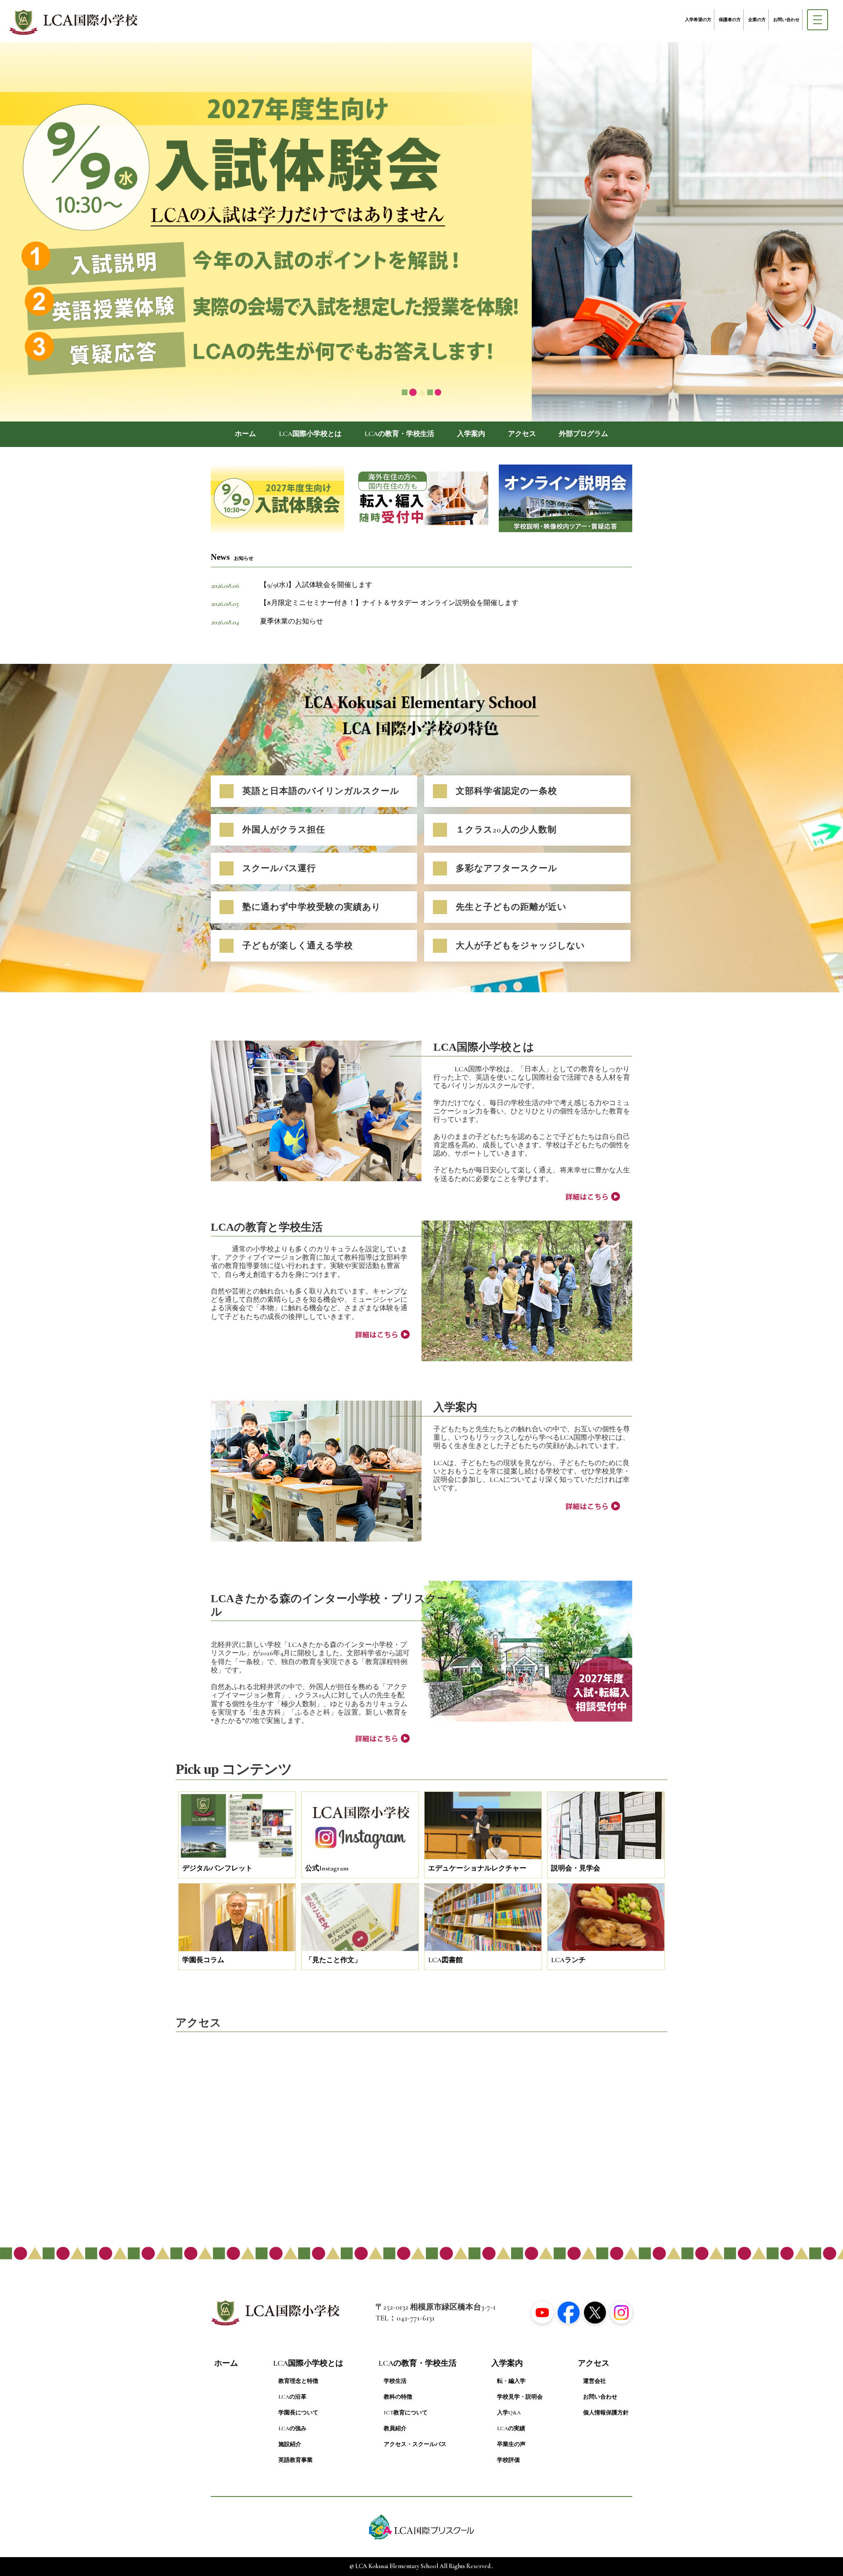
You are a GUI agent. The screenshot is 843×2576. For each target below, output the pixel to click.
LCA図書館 (445, 1960)
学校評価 (508, 2460)
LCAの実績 (511, 2428)
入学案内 (471, 434)
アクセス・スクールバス (415, 2444)
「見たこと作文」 (333, 1960)
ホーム (245, 434)
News (232, 557)
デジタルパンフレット (217, 1868)
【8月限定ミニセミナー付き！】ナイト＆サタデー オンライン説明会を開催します (389, 603)
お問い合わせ (786, 20)
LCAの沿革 (292, 2397)
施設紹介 (290, 2444)
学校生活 (395, 2381)
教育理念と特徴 (298, 2381)
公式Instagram (327, 1868)
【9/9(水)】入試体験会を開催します (316, 585)
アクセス (522, 434)
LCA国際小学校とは (310, 434)
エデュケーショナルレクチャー (477, 1868)
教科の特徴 (398, 2397)
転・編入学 (511, 2381)
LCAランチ (568, 1960)
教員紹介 (395, 2428)
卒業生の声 (511, 2444)
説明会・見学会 (576, 1868)
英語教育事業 (295, 2460)
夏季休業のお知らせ (292, 621)
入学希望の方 (698, 20)
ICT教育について (406, 2413)
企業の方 (757, 20)
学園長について (298, 2413)
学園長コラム (203, 1960)
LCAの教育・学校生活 (399, 434)
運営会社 (594, 2381)
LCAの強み (292, 2428)
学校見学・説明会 (520, 2397)
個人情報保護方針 (606, 2413)
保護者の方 (730, 20)
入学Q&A (509, 2413)
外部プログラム (584, 434)
